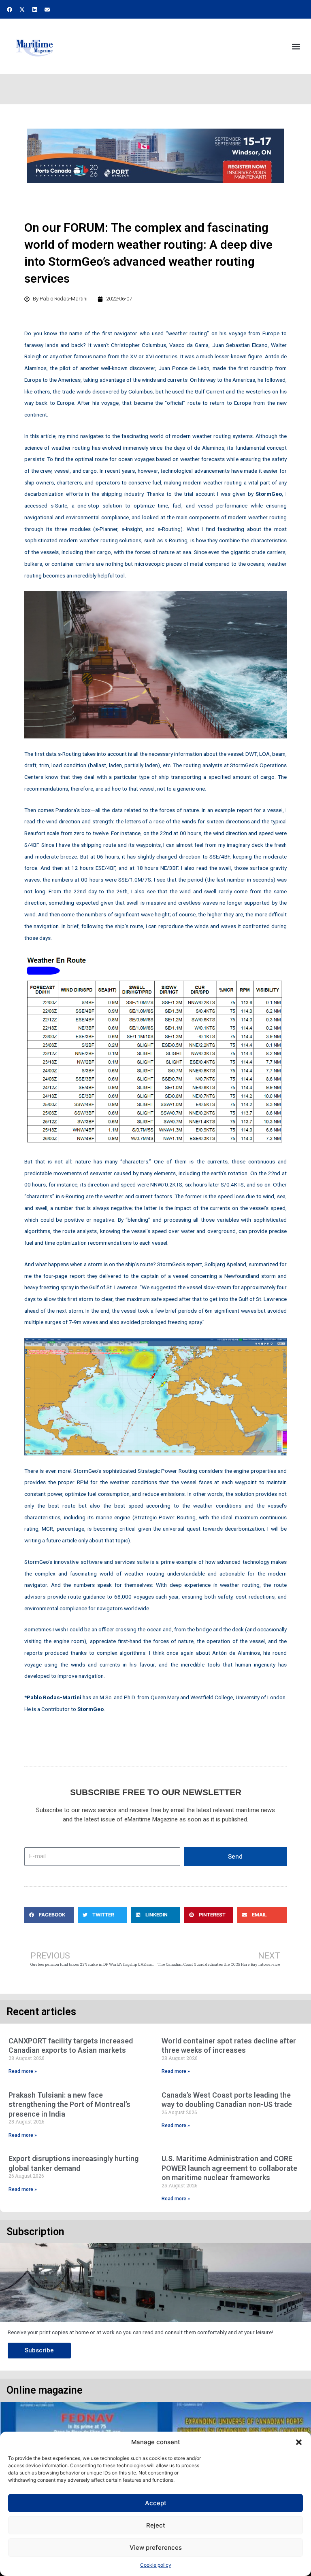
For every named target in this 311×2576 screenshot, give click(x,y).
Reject (156, 2525)
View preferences (156, 2547)
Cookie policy (156, 2565)
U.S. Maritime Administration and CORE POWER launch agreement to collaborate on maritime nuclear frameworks (229, 2168)
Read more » (23, 2071)
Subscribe (39, 2350)
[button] (299, 2442)
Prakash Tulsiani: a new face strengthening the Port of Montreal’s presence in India (69, 2104)
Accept (156, 2503)
